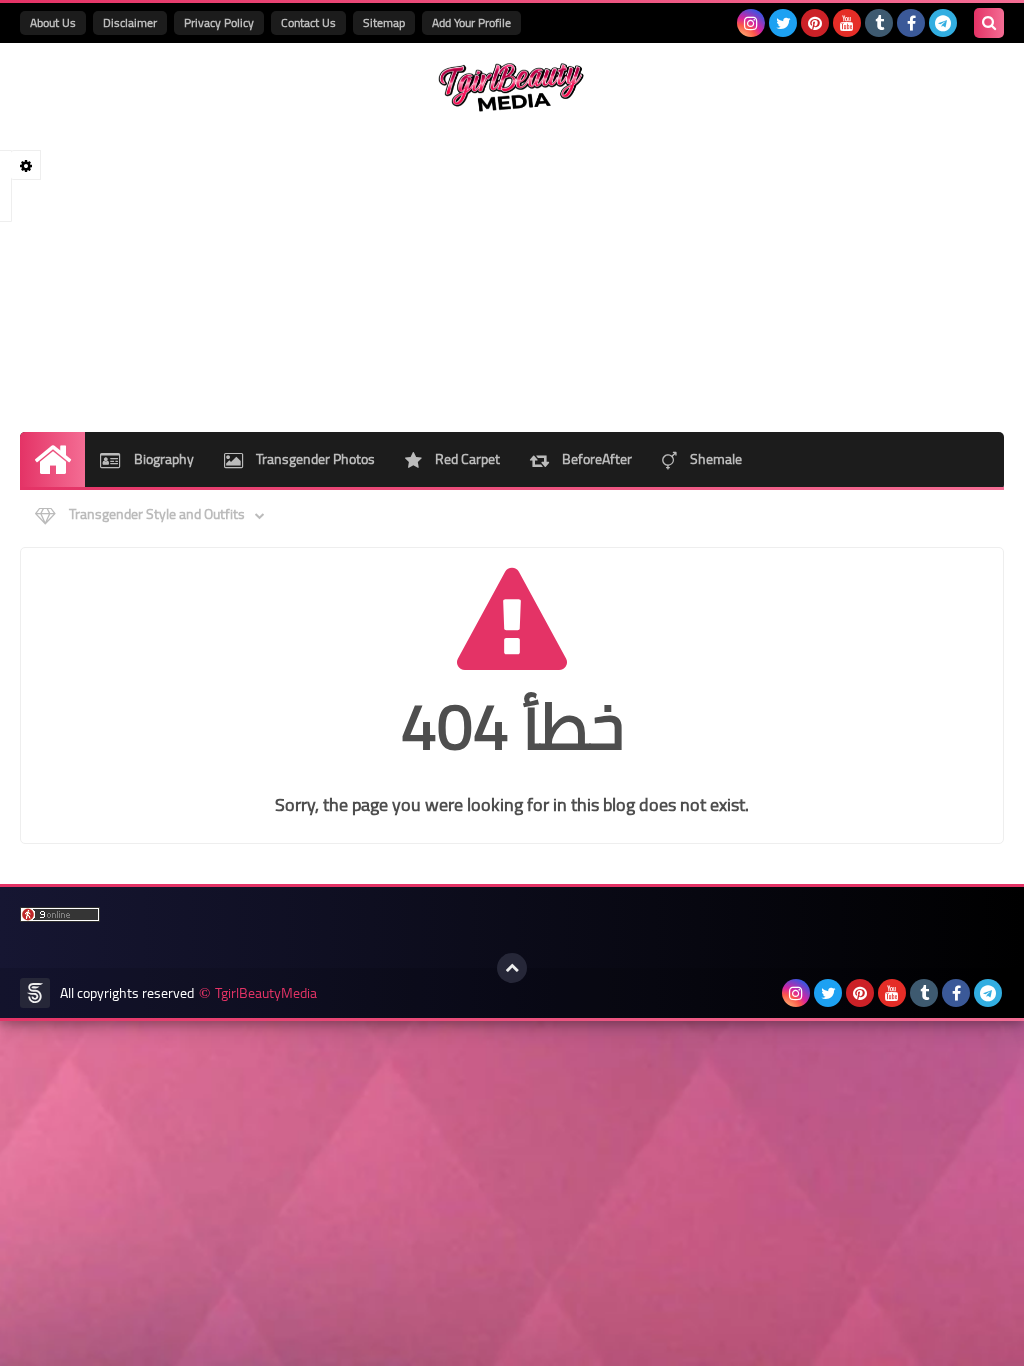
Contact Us (308, 22)
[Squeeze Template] (35, 993)
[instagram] (751, 23)
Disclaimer (130, 22)
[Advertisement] (512, 272)
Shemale (714, 459)
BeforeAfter (595, 459)
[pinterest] (815, 23)
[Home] (52, 459)
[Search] (989, 23)
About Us (53, 22)
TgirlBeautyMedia (266, 993)
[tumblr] (879, 23)
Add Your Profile (471, 22)
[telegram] (943, 23)
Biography (162, 459)
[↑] (512, 968)
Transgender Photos (314, 459)
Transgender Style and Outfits (155, 514)
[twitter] (783, 23)
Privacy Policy (219, 22)
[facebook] (911, 23)
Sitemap (384, 22)
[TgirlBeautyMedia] (512, 87)
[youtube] (847, 23)
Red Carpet (466, 459)
